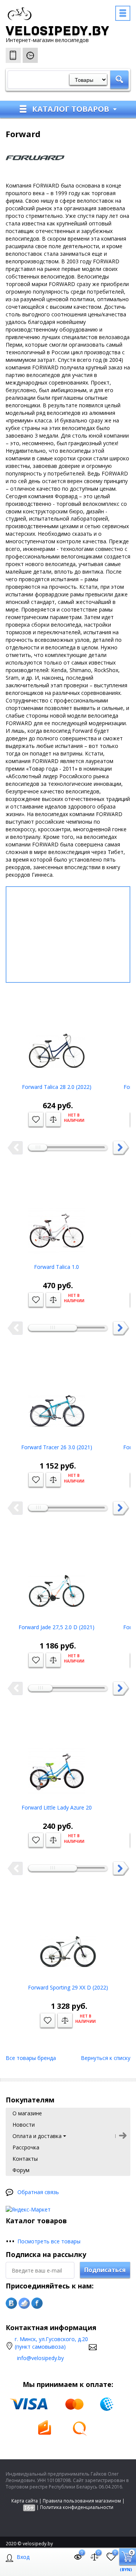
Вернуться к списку (106, 2058)
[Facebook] (37, 2303)
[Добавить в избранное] (36, 1120)
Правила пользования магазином (82, 2501)
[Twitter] (24, 2303)
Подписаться (105, 2270)
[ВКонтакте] (11, 2303)
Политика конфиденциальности (77, 2507)
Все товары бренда (31, 2058)
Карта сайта (25, 2501)
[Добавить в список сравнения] (53, 1120)
